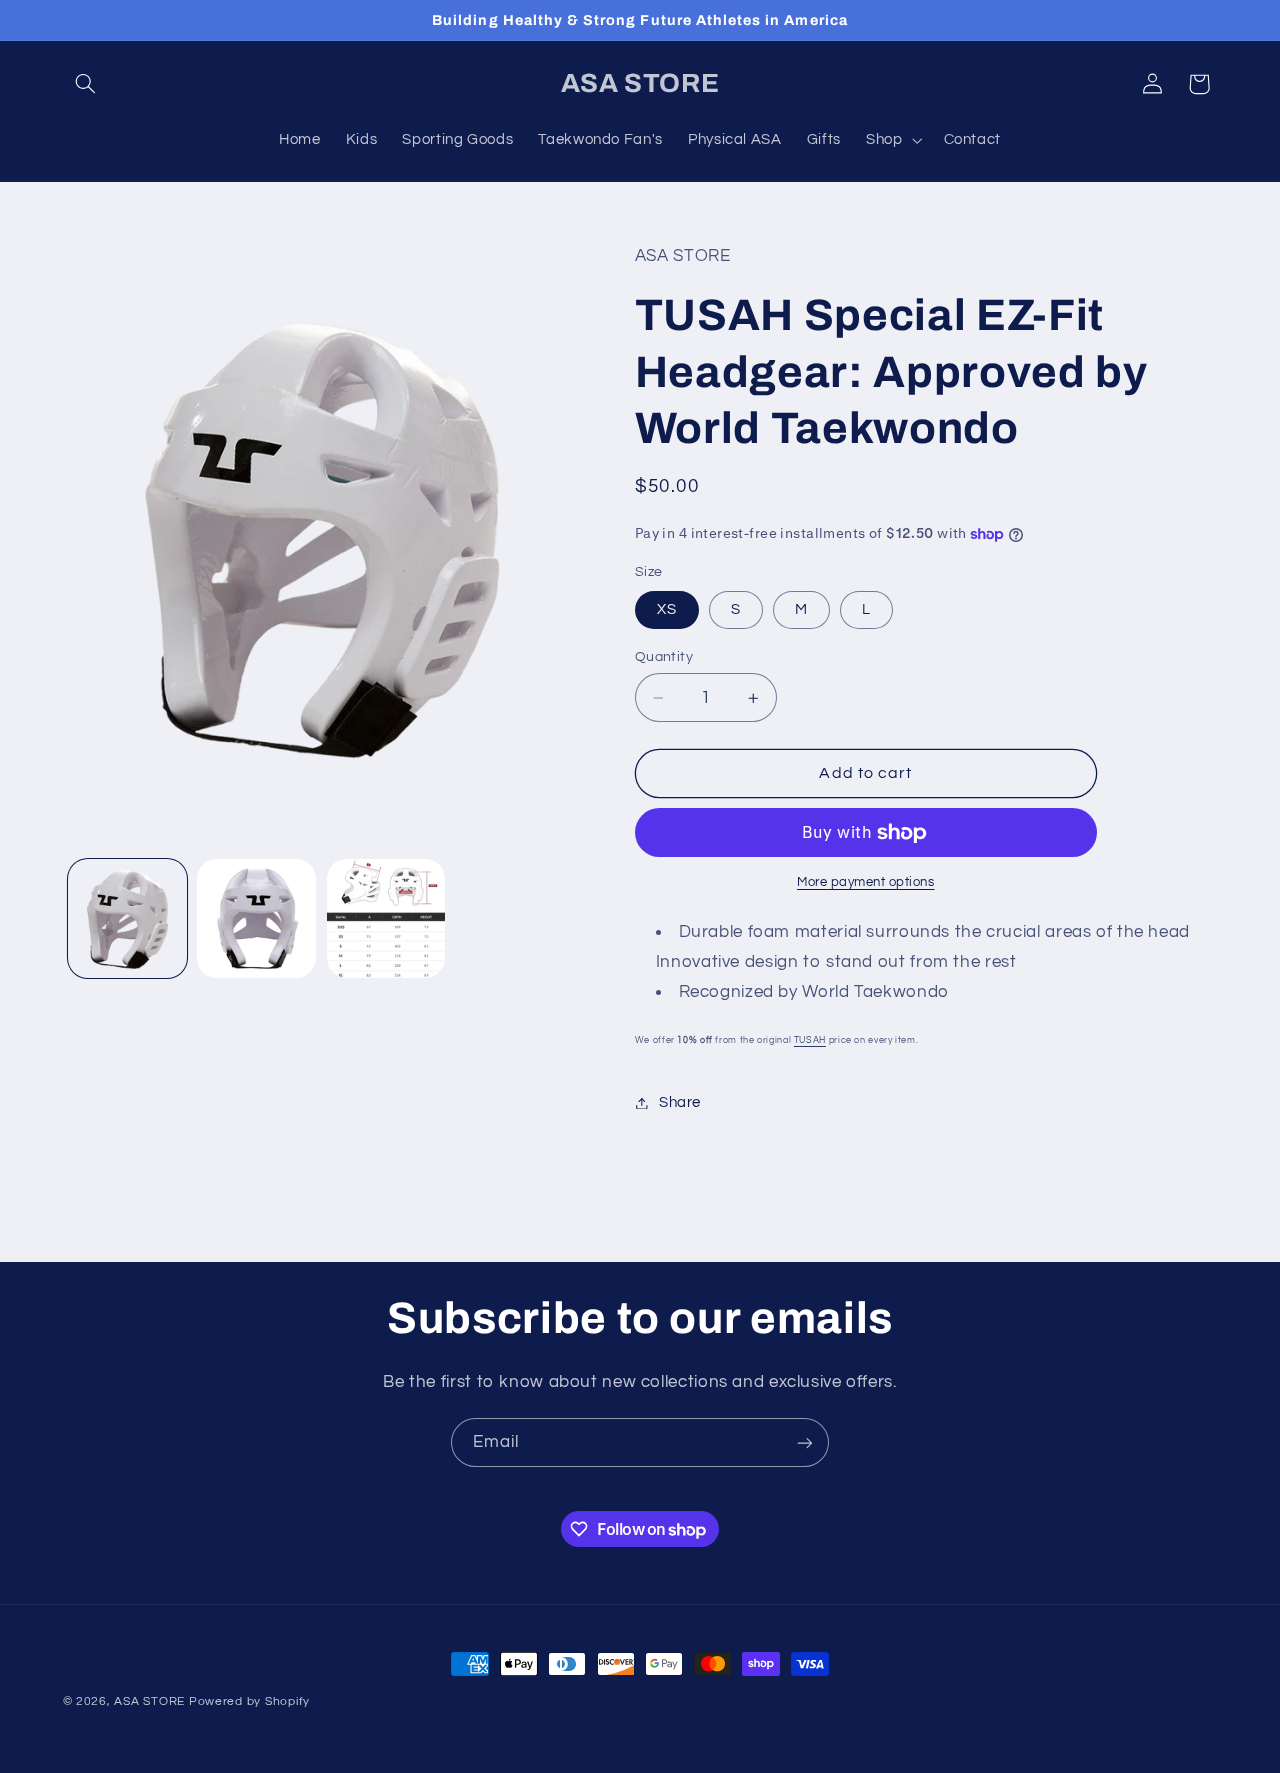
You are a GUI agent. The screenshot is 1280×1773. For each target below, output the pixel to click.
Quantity (664, 657)
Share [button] (680, 1102)
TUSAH (810, 1040)
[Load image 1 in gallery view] (127, 918)
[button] (86, 84)
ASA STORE (149, 1701)
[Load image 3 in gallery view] (386, 918)
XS (667, 609)
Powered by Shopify (249, 1701)
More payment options (866, 882)
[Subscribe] (805, 1442)
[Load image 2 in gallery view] (256, 918)
